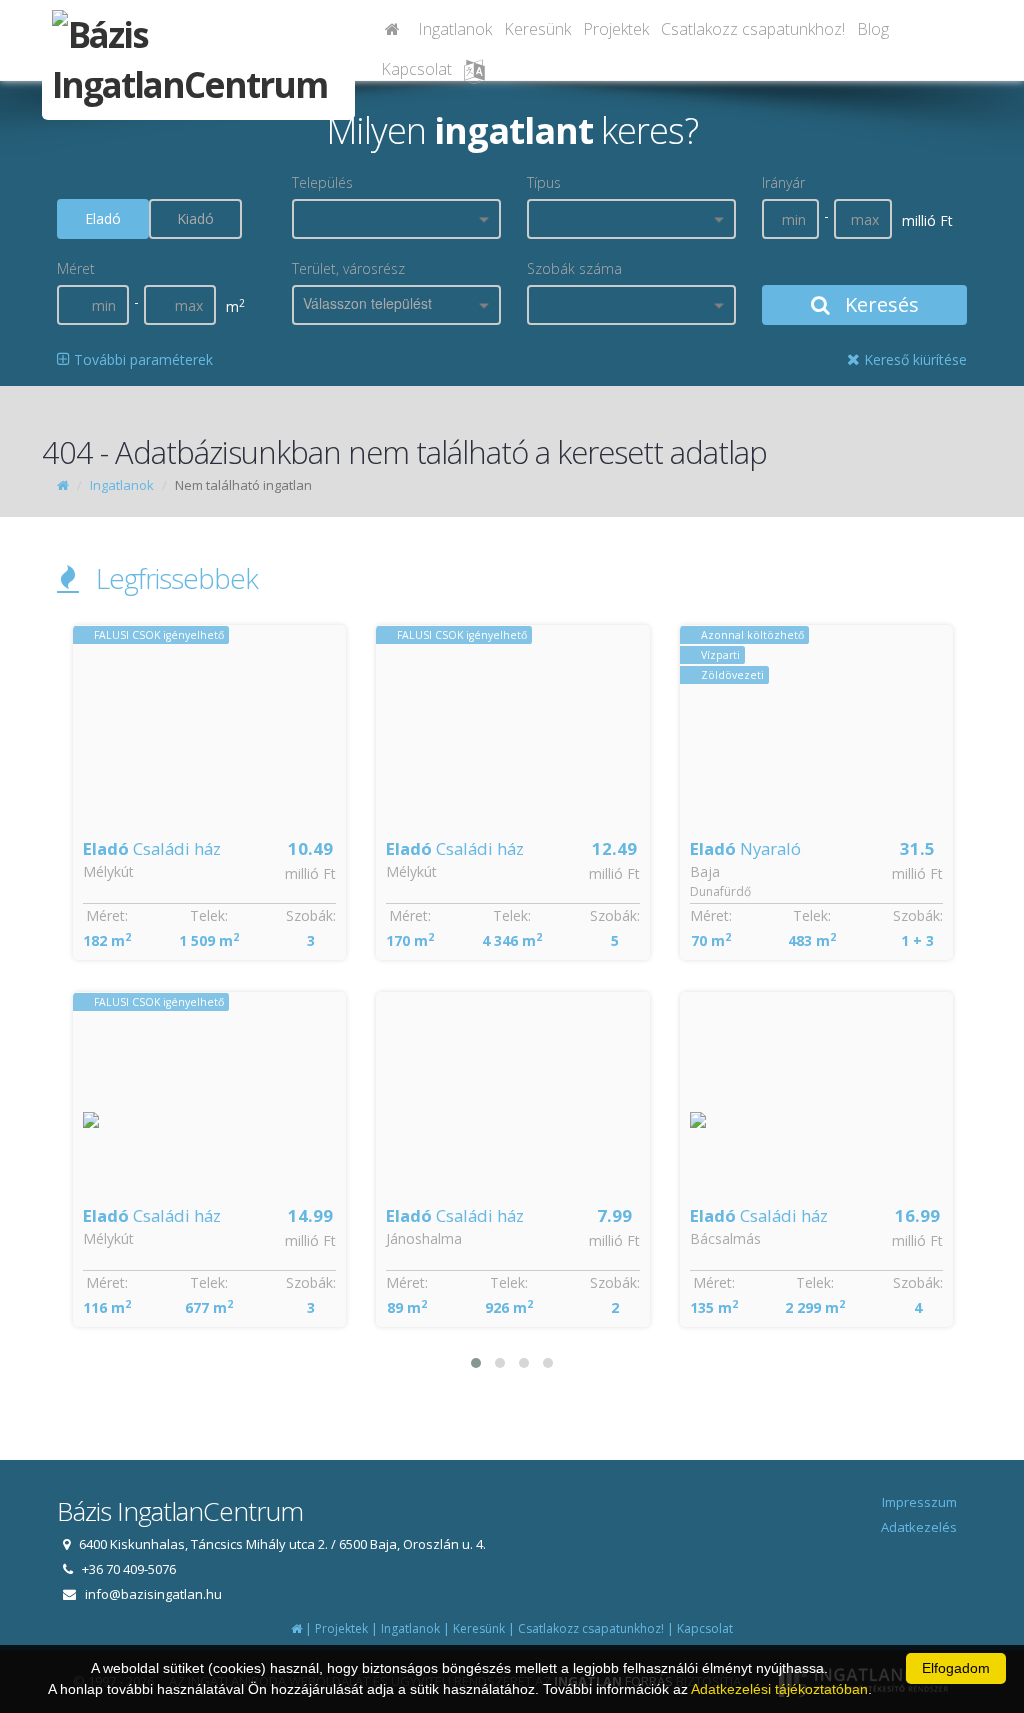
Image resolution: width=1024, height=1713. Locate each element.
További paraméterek (141, 359)
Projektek (616, 29)
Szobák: (311, 915)
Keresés (879, 304)
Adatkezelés (919, 1527)
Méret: (107, 915)
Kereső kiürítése (913, 359)
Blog (873, 29)
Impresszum (919, 1502)
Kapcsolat (416, 69)
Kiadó (195, 218)
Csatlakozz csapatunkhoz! (753, 29)
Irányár (783, 182)
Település (322, 182)
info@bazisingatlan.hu (153, 1594)
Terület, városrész (348, 268)
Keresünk (537, 29)
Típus (544, 182)
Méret (76, 268)
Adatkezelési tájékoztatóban (779, 1689)
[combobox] (396, 219)
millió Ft (310, 873)
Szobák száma (574, 268)
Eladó (103, 218)
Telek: (209, 915)
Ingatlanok (455, 29)
